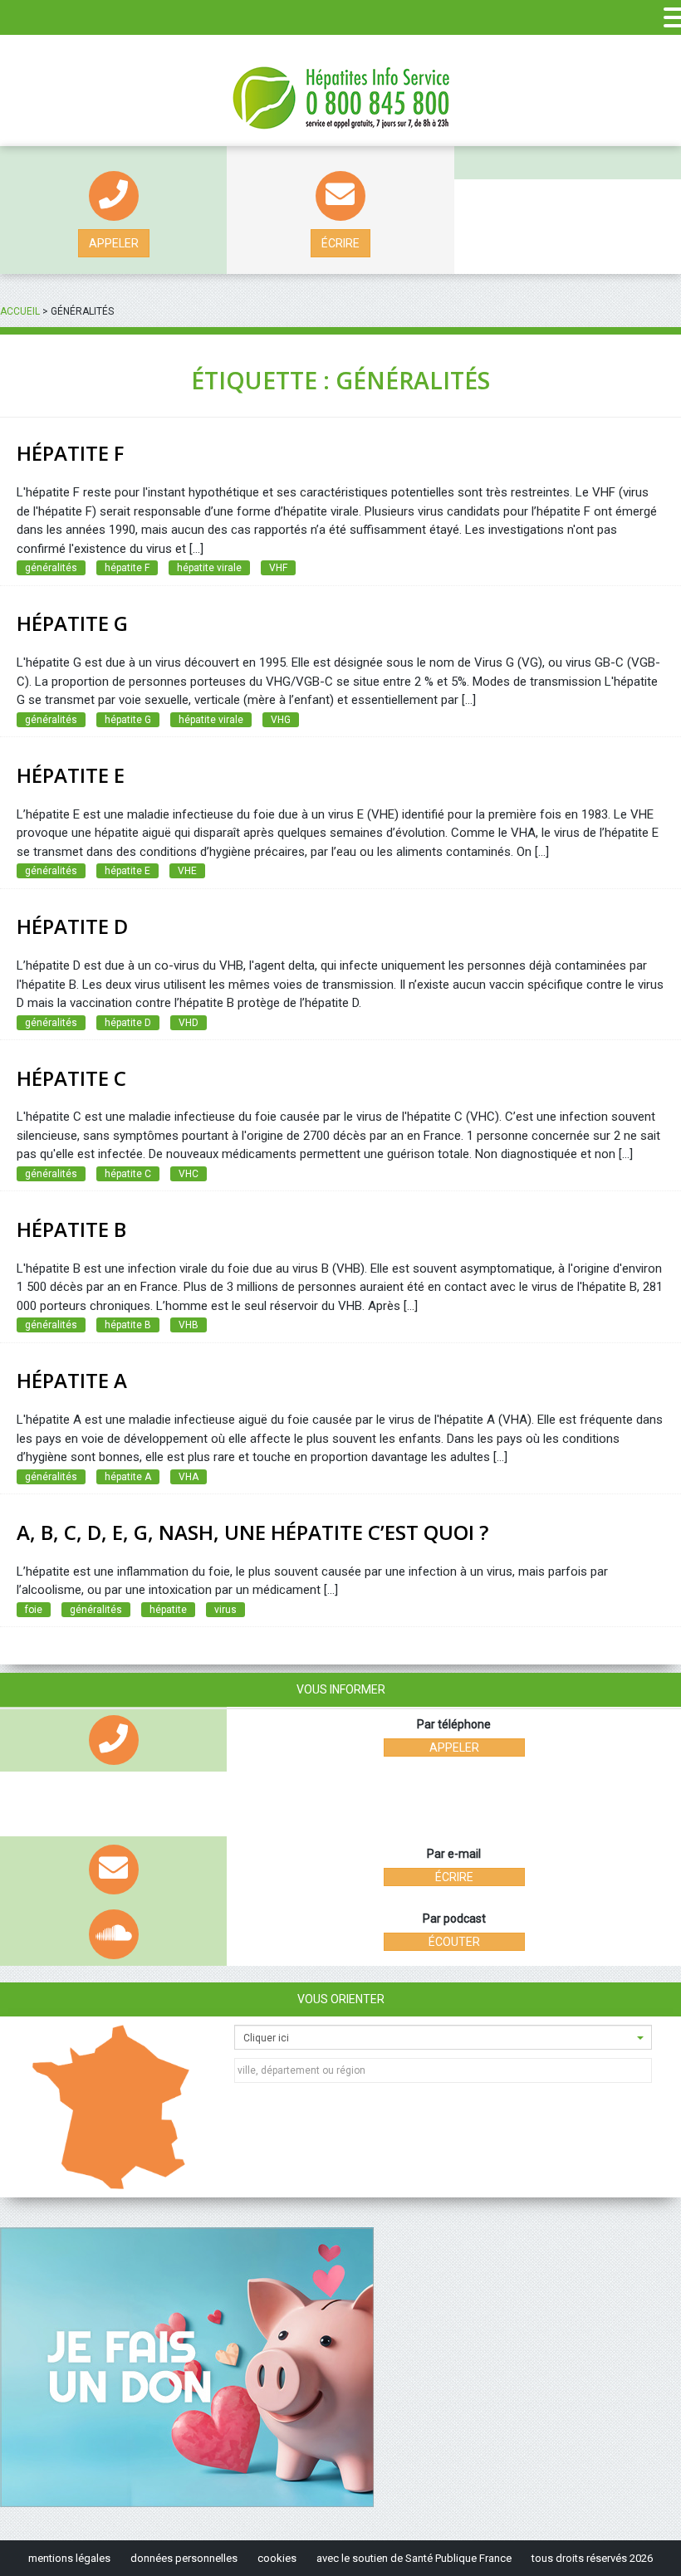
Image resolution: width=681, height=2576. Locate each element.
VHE (187, 871)
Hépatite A (72, 1380)
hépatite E (127, 871)
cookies (277, 2558)
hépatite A (128, 1477)
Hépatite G (72, 623)
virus (225, 1610)
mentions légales (69, 2558)
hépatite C (128, 1174)
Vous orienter (341, 1999)
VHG (281, 720)
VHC (189, 1174)
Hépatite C (71, 1078)
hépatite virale (209, 568)
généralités (51, 568)
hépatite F (70, 453)
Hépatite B (71, 1229)
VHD (189, 1023)
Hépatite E (71, 775)
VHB (189, 1325)
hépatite (168, 1610)
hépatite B (128, 1325)
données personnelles (184, 2558)
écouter (454, 1942)
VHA (189, 1477)
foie (34, 1610)
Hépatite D (72, 926)
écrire (340, 243)
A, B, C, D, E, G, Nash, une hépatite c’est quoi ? (252, 1532)
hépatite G (128, 720)
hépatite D (128, 1023)
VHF (278, 568)
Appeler (114, 243)
